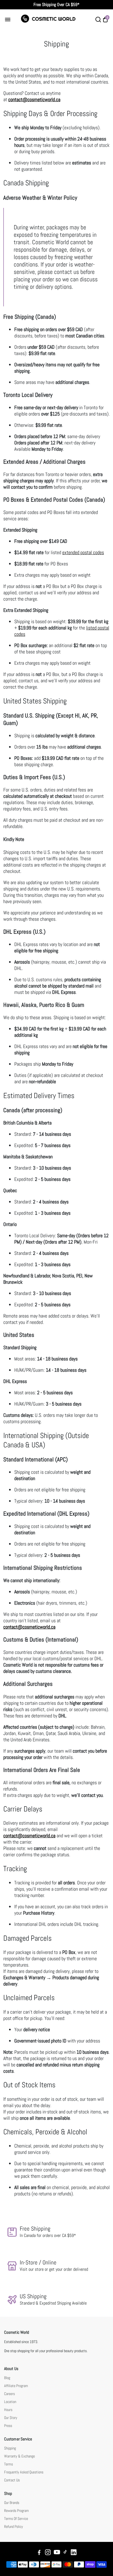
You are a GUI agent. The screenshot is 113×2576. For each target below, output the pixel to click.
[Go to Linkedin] (74, 2553)
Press (8, 2426)
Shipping (10, 2448)
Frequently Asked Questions (24, 2472)
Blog (7, 2378)
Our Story (11, 2418)
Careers (9, 2394)
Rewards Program (16, 2511)
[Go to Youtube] (57, 2553)
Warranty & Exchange (19, 2456)
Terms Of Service (16, 2519)
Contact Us (12, 2480)
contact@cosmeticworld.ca (29, 1627)
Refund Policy (14, 2527)
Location (10, 2402)
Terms (9, 2464)
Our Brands (12, 2503)
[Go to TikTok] (65, 2553)
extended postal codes (83, 552)
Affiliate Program (16, 2386)
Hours (8, 2410)
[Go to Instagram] (48, 2553)
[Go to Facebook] (39, 2553)
